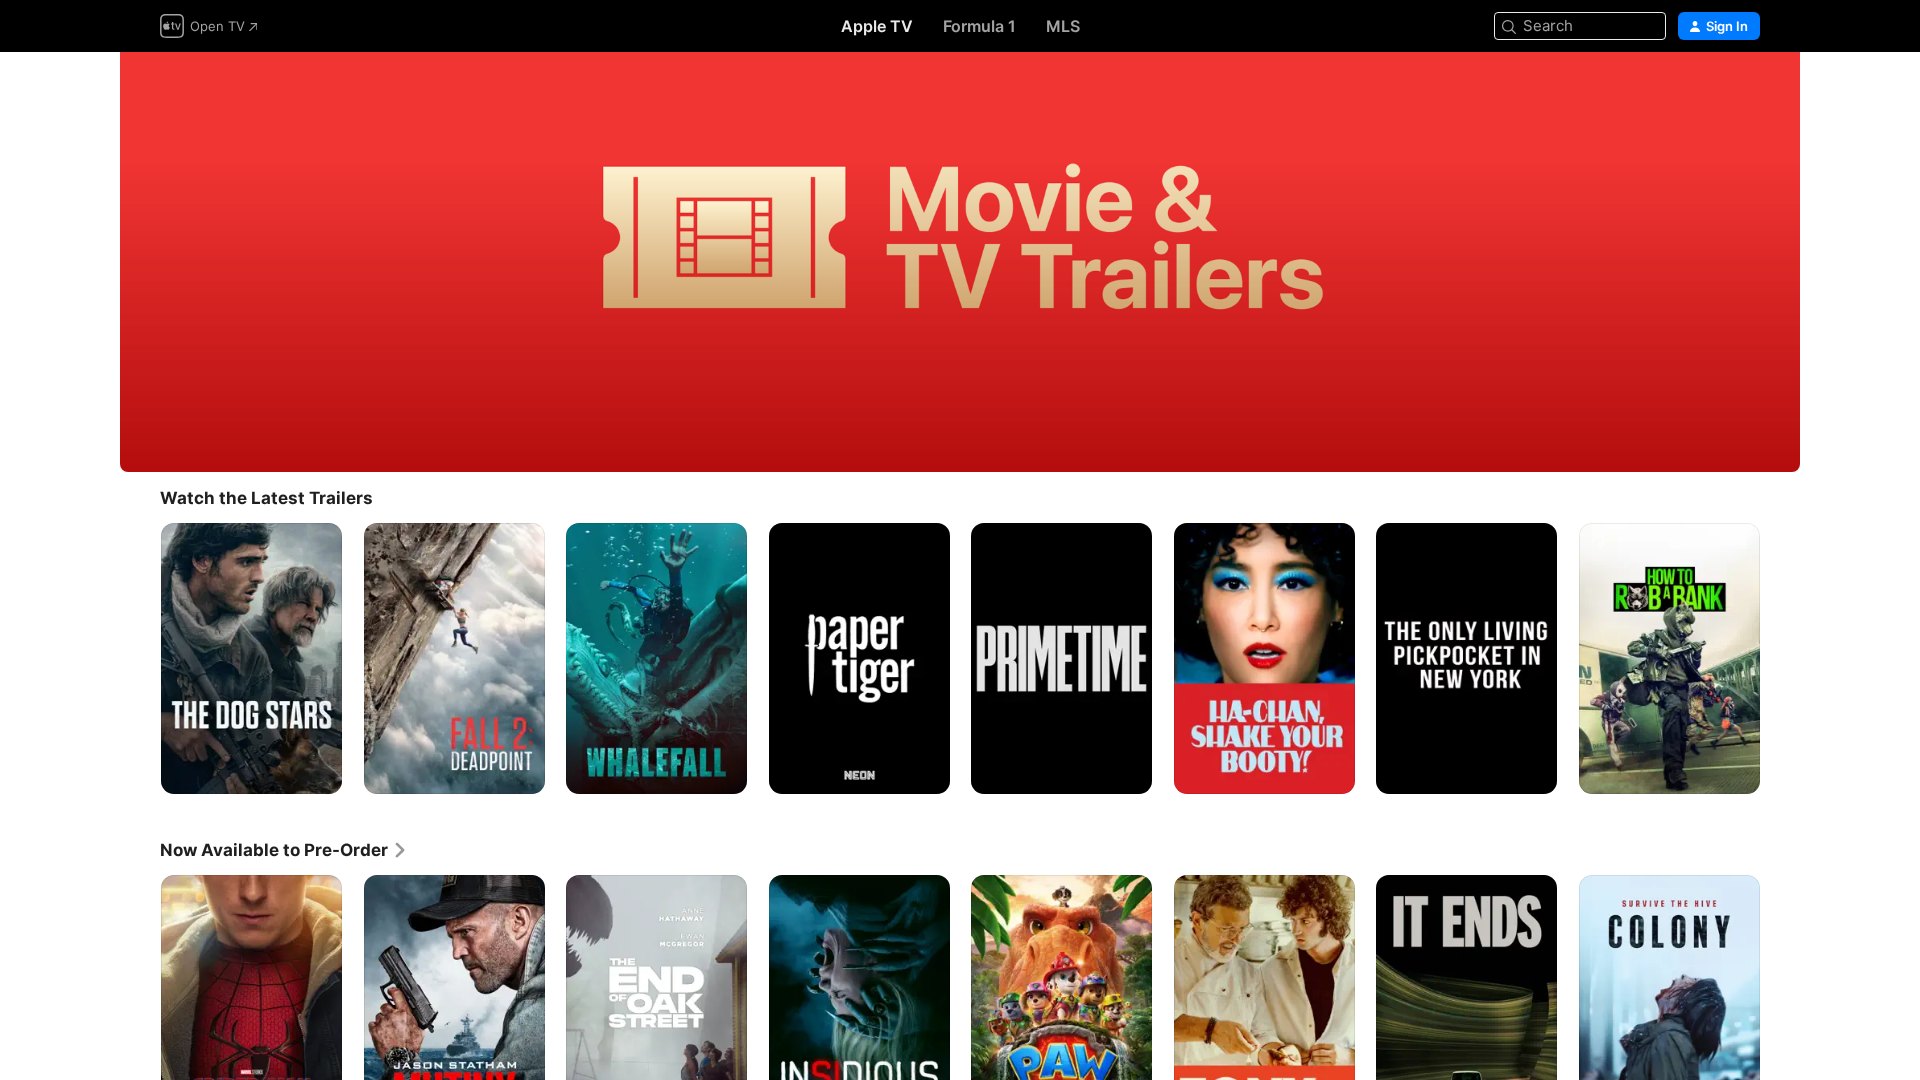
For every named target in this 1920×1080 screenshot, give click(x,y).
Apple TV (877, 26)
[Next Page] (1780, 658)
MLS (1063, 26)
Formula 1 (979, 26)
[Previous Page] (140, 658)
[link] (284, 850)
